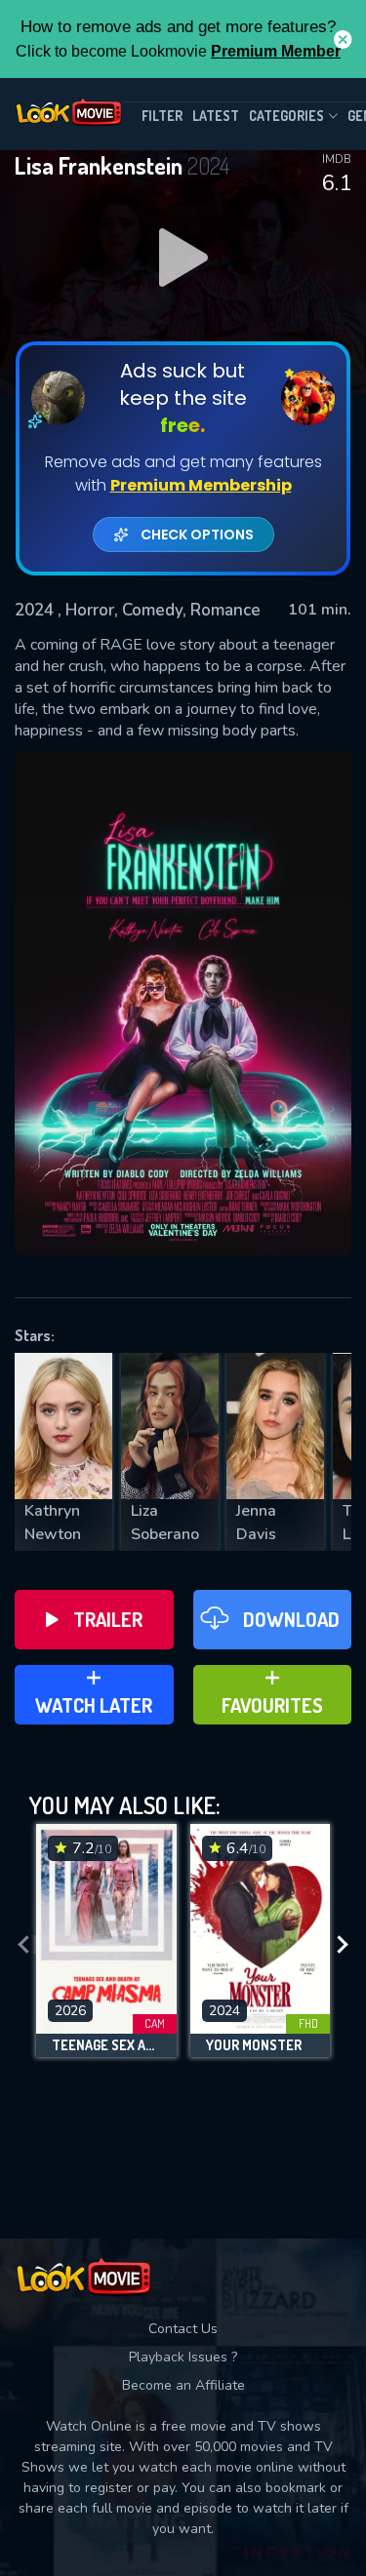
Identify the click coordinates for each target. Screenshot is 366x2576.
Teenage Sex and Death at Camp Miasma (106, 2045)
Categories (286, 116)
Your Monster (254, 2045)
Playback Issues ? (183, 2357)
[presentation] (23, 1945)
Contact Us (183, 2329)
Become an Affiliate (183, 2385)
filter (162, 116)
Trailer (108, 1619)
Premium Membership (201, 485)
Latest (216, 116)
